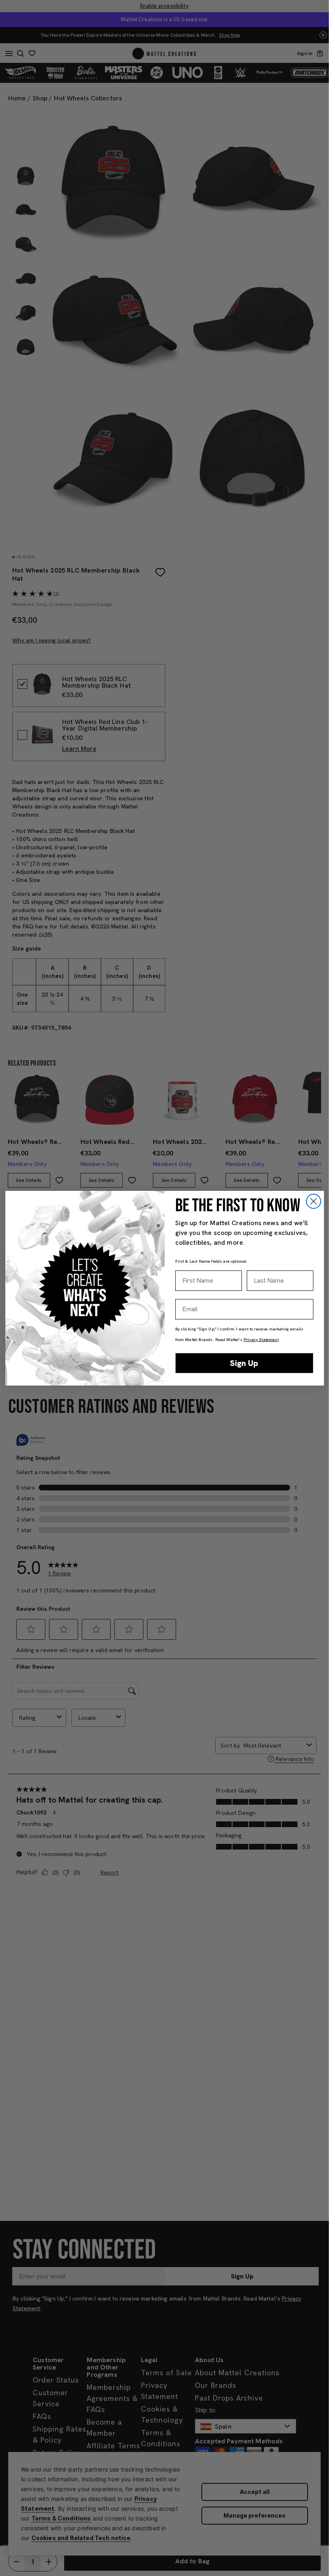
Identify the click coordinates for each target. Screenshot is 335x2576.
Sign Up (244, 1363)
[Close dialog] (314, 1201)
